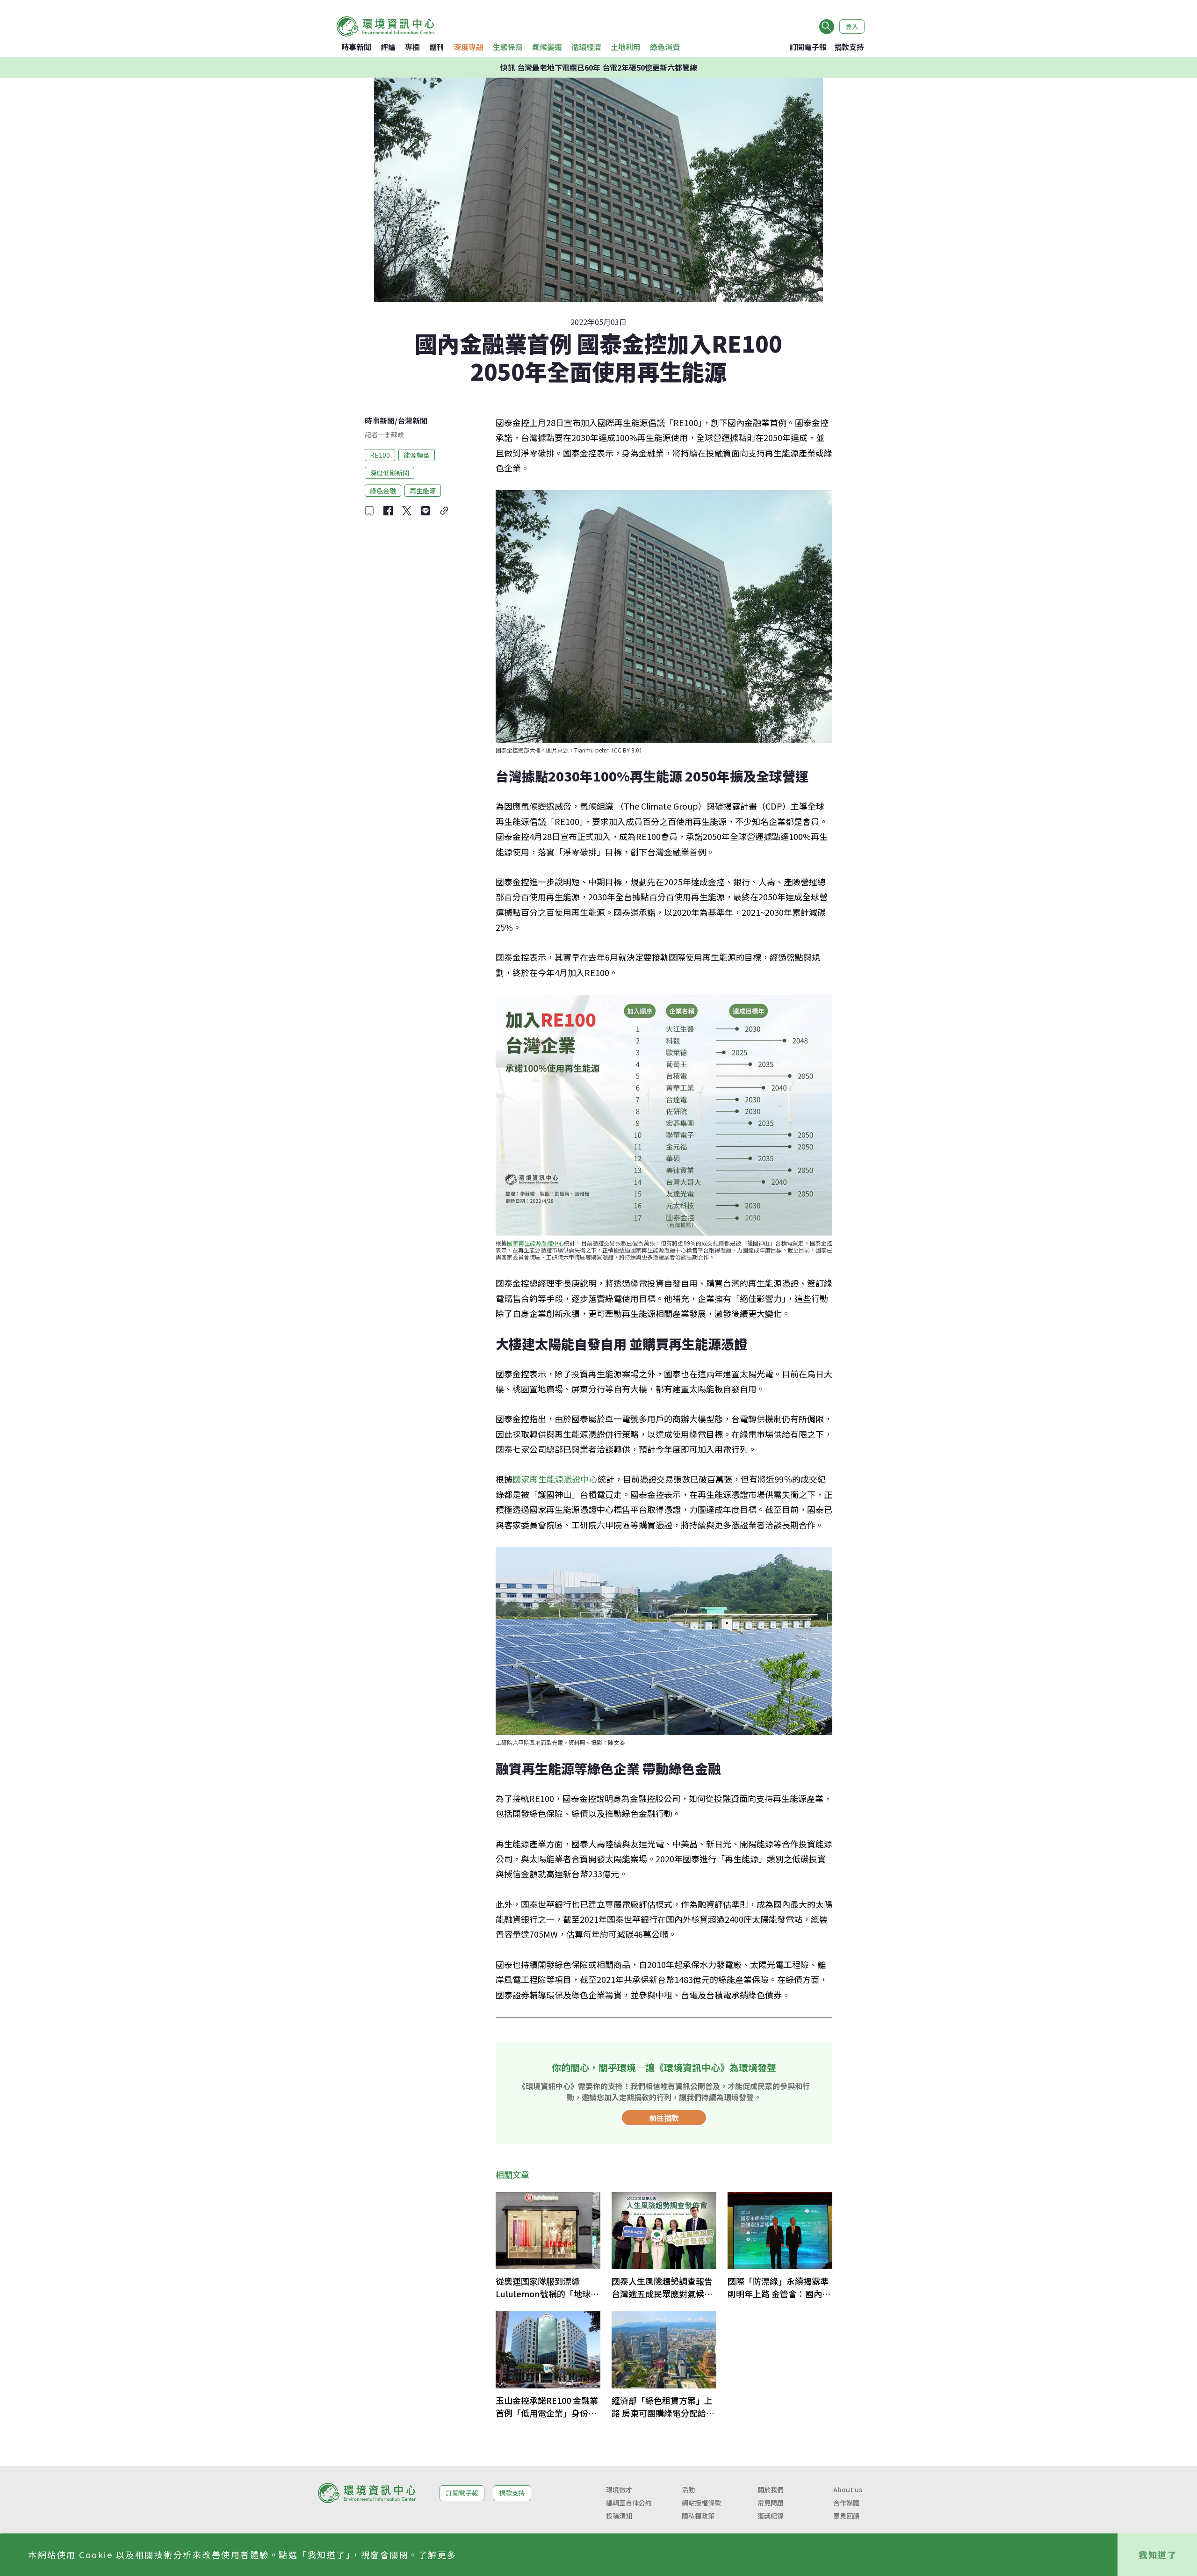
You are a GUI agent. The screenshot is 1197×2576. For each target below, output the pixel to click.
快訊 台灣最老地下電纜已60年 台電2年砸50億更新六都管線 (599, 67)
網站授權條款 (701, 2503)
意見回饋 (846, 2516)
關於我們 (771, 2489)
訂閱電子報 (808, 47)
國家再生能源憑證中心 (535, 1243)
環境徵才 (619, 2489)
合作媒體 (846, 2503)
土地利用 (626, 47)
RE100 (380, 455)
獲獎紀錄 (771, 2516)
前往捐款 (664, 2118)
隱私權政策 (698, 2516)
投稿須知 (619, 2516)
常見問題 (771, 2503)
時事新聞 (356, 47)
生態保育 (508, 47)
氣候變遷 (547, 47)
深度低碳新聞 (389, 472)
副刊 (437, 47)
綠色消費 (665, 47)
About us (848, 2489)
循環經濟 (586, 47)
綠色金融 (383, 490)
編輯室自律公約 (629, 2503)
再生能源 (423, 490)
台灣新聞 (412, 420)
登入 (852, 26)
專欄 (412, 47)
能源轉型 (417, 455)
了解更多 (438, 2554)
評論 (388, 47)
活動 (688, 2489)
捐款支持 (849, 47)
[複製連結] (444, 511)
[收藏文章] (369, 511)
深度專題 (469, 47)
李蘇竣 (394, 434)
